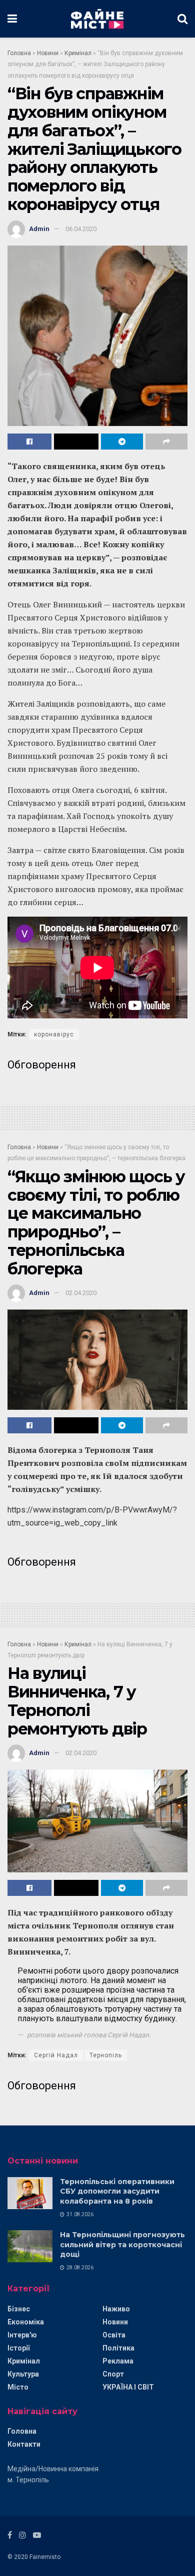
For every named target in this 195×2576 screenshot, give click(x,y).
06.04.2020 (81, 229)
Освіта (114, 2335)
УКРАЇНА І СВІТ (128, 2387)
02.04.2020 (81, 1293)
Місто (18, 2387)
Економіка (26, 2322)
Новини (48, 53)
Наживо (116, 2309)
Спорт (113, 2374)
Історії (18, 2348)
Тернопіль (106, 2055)
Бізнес (19, 2309)
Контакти (24, 2444)
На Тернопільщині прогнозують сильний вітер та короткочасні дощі (122, 2244)
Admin (39, 229)
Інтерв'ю (22, 2335)
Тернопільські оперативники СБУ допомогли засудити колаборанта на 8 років (117, 2191)
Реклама (118, 2361)
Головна (19, 53)
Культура (23, 2374)
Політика (118, 2348)
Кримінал (78, 53)
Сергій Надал (56, 2055)
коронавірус (54, 1034)
